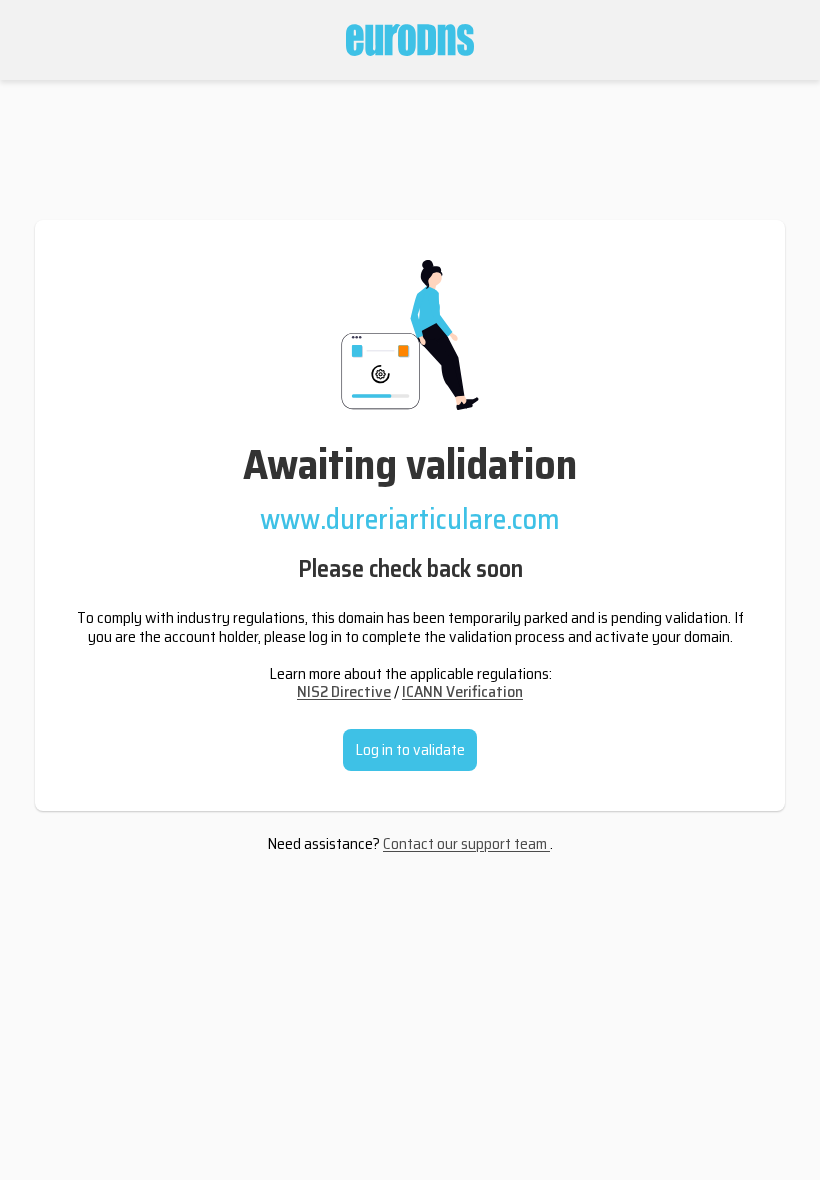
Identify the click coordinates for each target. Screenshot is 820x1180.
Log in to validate (410, 749)
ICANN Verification (462, 691)
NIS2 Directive (344, 691)
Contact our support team (466, 843)
